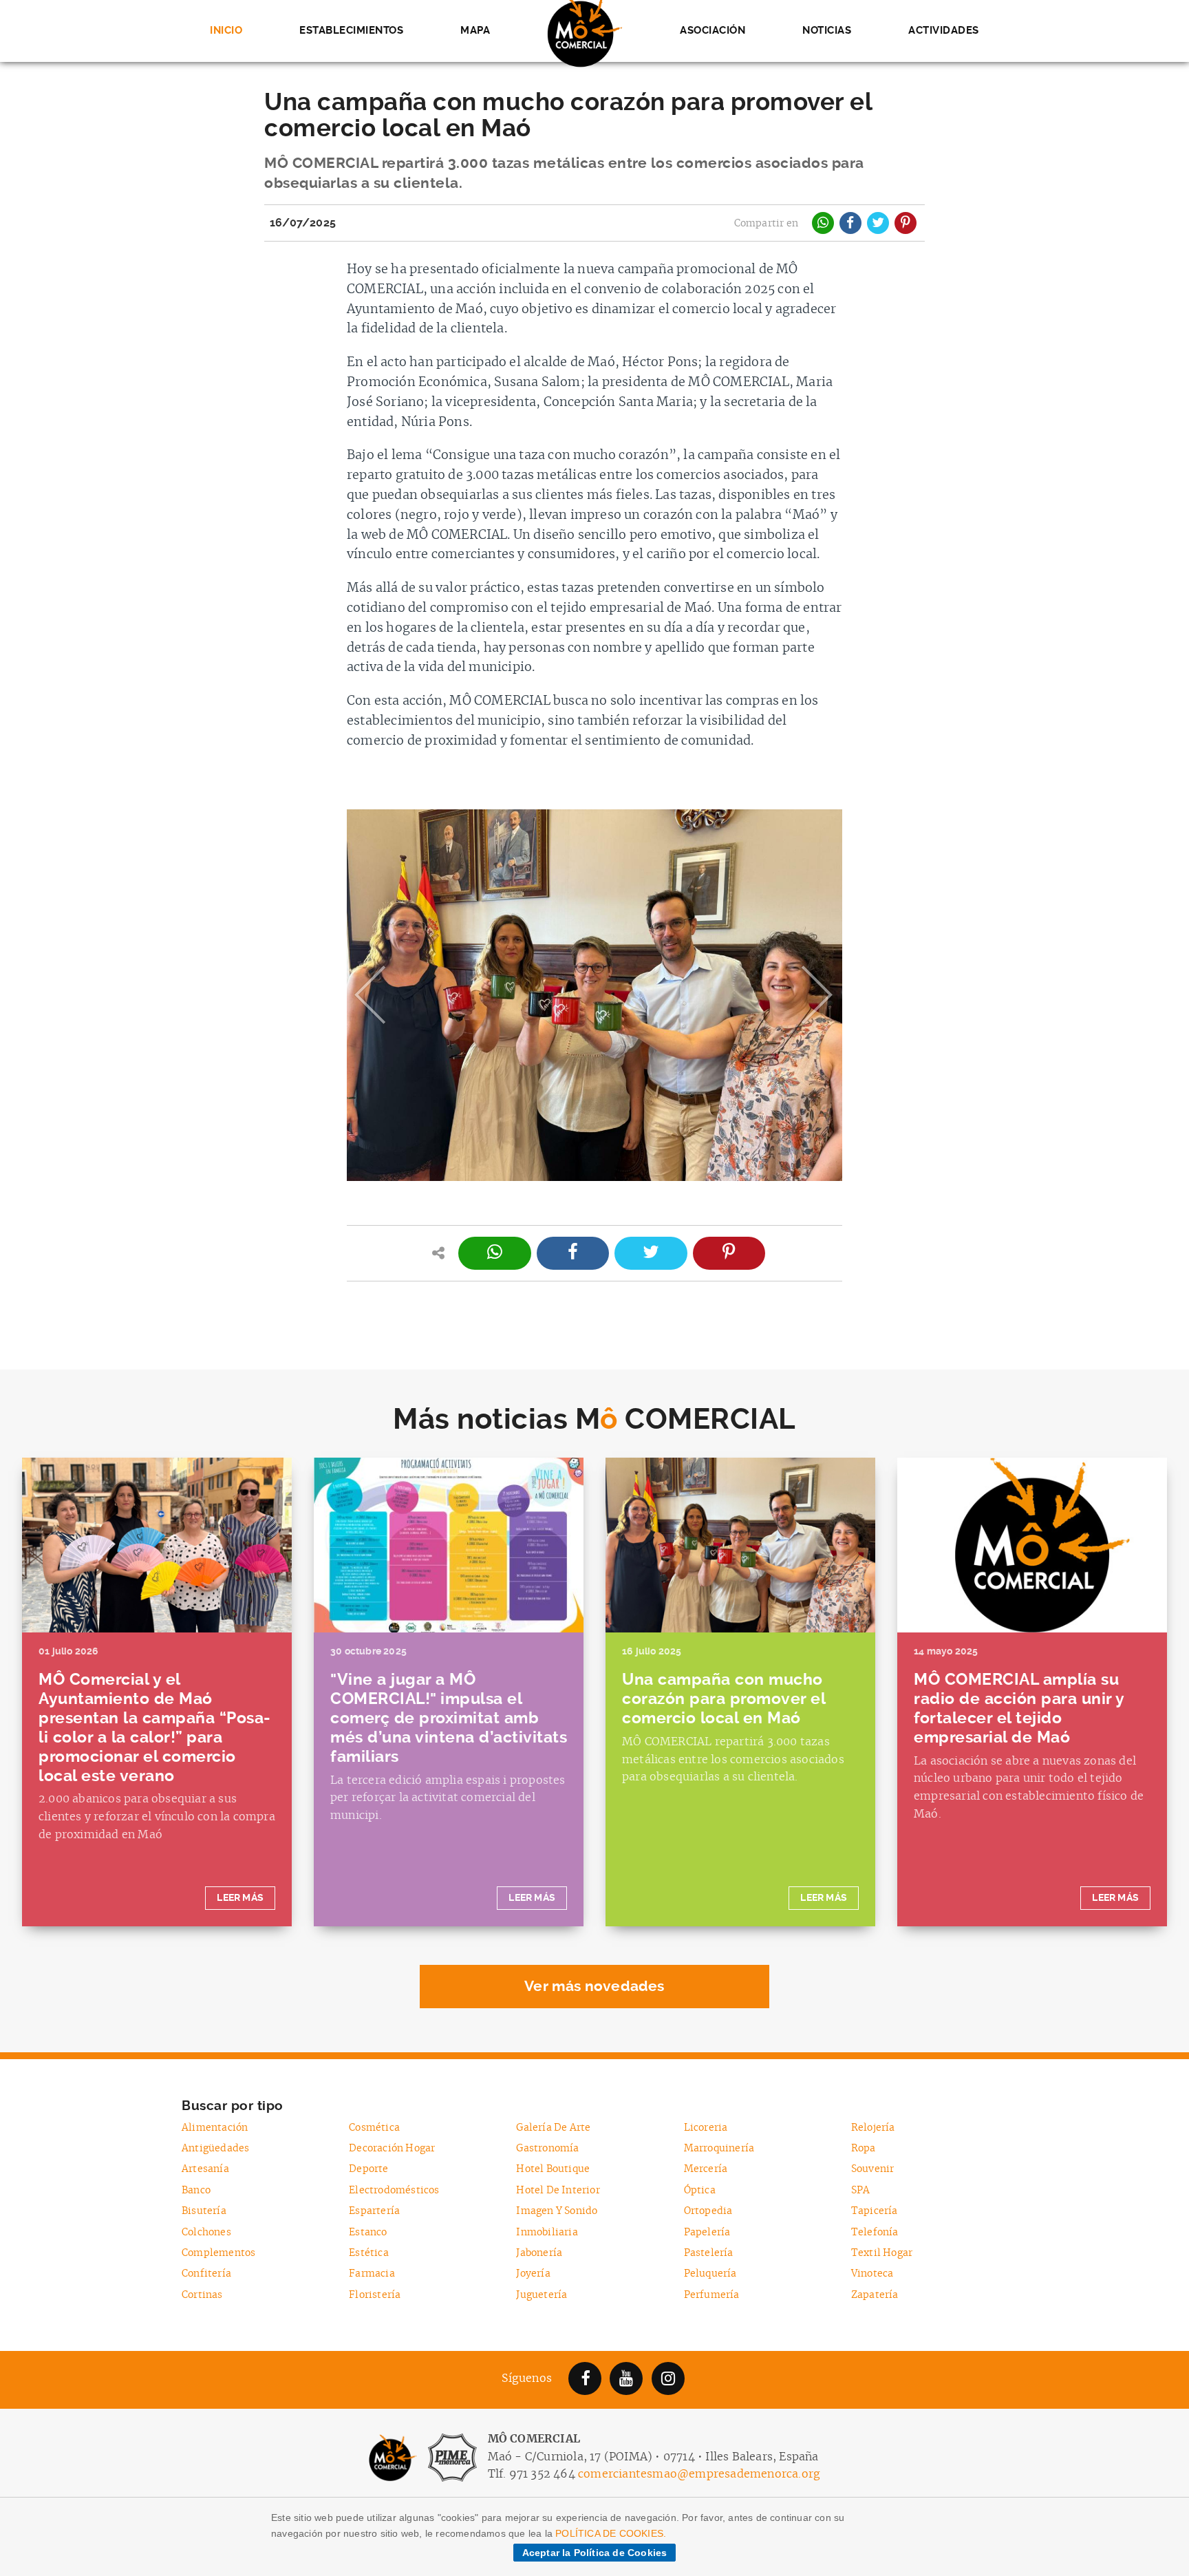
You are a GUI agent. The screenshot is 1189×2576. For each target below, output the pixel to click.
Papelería (707, 2232)
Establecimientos (351, 30)
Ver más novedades (594, 1986)
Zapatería (875, 2295)
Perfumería (712, 2295)
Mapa (475, 30)
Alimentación (215, 2128)
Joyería (533, 2274)
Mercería (706, 2169)
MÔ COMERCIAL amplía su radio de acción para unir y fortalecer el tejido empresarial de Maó (1019, 1709)
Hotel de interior (558, 2190)
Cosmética (374, 2128)
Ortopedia (708, 2211)
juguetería (542, 2295)
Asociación (713, 30)
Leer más (240, 1898)
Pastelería (709, 2253)
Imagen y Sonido (557, 2211)
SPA (861, 2190)
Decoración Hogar (392, 2148)
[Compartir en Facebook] (850, 223)
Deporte (368, 2169)
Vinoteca (872, 2274)
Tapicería (875, 2211)
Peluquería (710, 2274)
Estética (369, 2253)
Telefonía (875, 2232)
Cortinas (202, 2295)
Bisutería (204, 2211)
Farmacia (372, 2274)
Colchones (206, 2232)
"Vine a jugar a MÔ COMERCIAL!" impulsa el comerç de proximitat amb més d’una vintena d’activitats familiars (449, 1718)
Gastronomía (547, 2148)
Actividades (944, 30)
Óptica (700, 2190)
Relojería (873, 2128)
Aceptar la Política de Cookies (595, 2553)
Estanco (368, 2232)
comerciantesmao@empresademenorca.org (699, 2474)
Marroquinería (719, 2148)
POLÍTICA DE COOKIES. (611, 2533)
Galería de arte (553, 2128)
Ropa (864, 2148)
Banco (196, 2190)
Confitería (206, 2274)
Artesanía (205, 2169)
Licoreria (706, 2128)
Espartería (374, 2211)
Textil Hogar (882, 2253)
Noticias (827, 30)
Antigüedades (215, 2148)
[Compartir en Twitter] (878, 223)
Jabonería (539, 2253)
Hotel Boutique (553, 2169)
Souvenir (873, 2169)
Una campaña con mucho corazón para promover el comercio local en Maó (724, 1699)
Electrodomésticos (394, 2190)
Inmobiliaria (547, 2232)
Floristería (375, 2295)
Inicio (226, 30)
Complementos (218, 2253)
